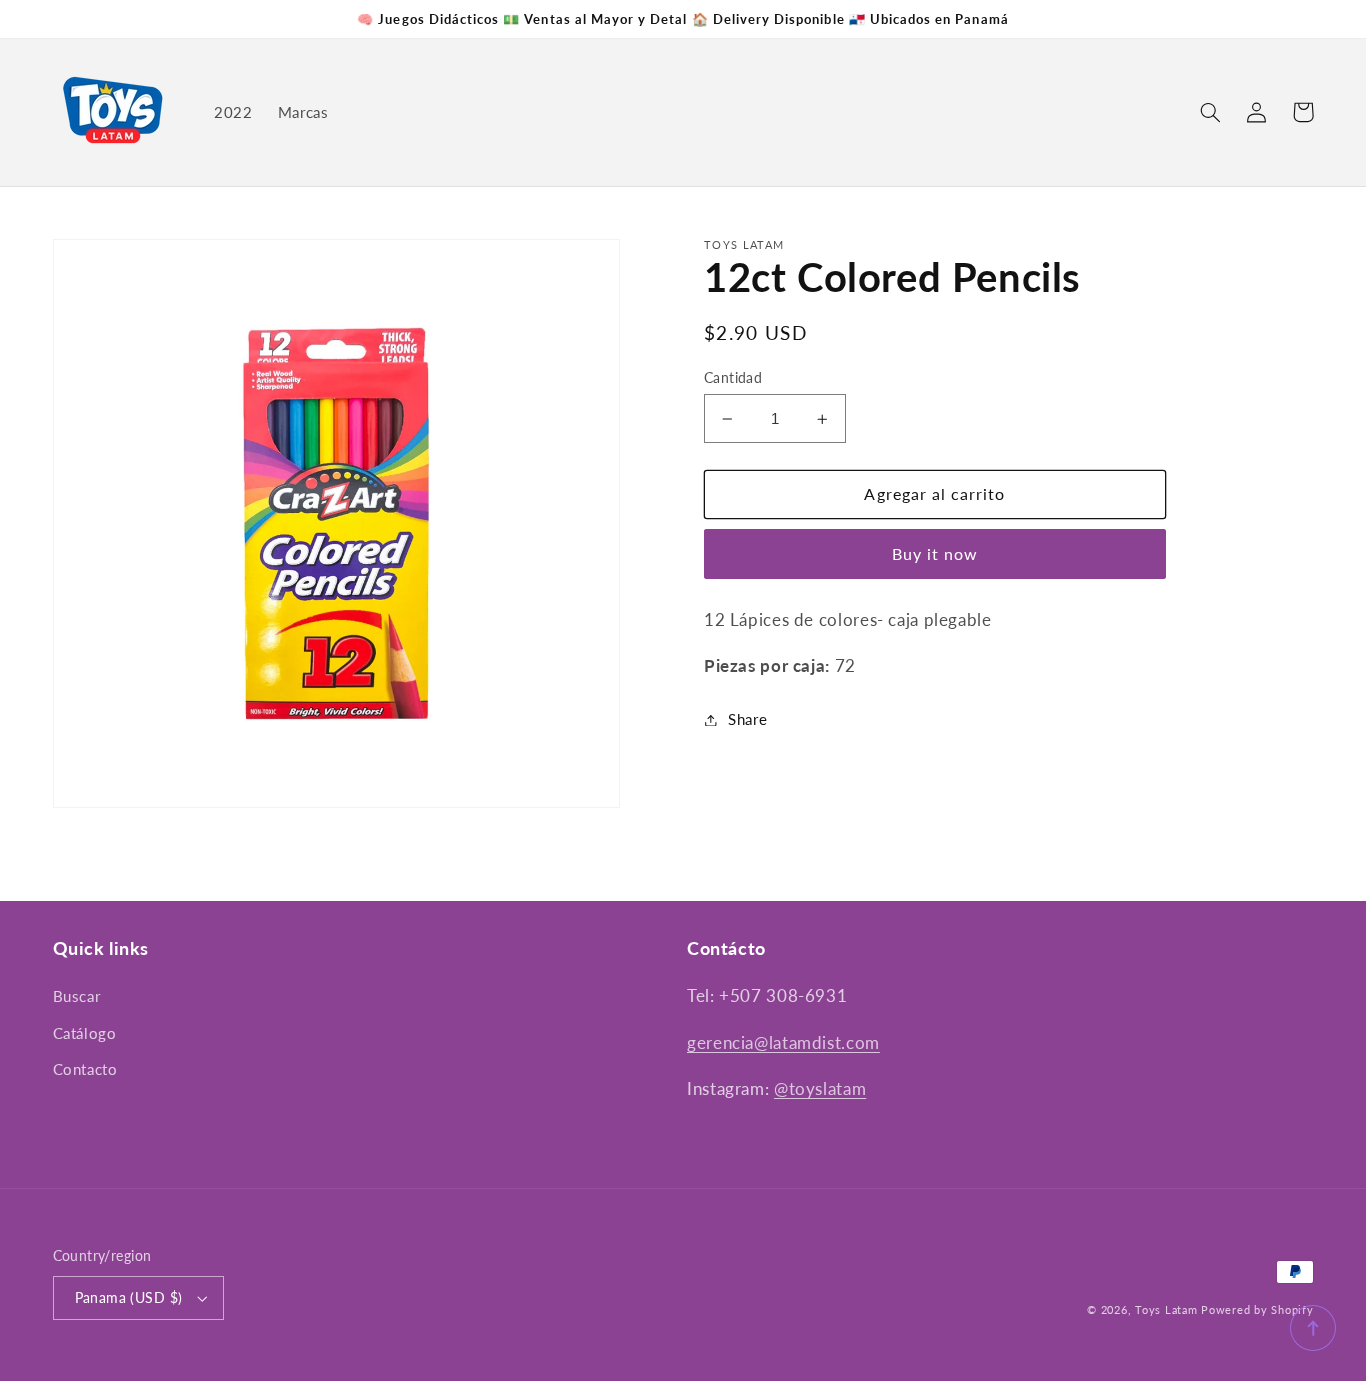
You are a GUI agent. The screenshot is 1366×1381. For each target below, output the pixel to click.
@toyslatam (820, 1088)
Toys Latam (1166, 1310)
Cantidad (733, 378)
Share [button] (747, 719)
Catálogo (85, 1033)
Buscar (77, 996)
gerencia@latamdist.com (783, 1042)
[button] (1211, 112)
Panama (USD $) (129, 1298)
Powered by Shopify (1257, 1310)
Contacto (85, 1069)
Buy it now (935, 553)
